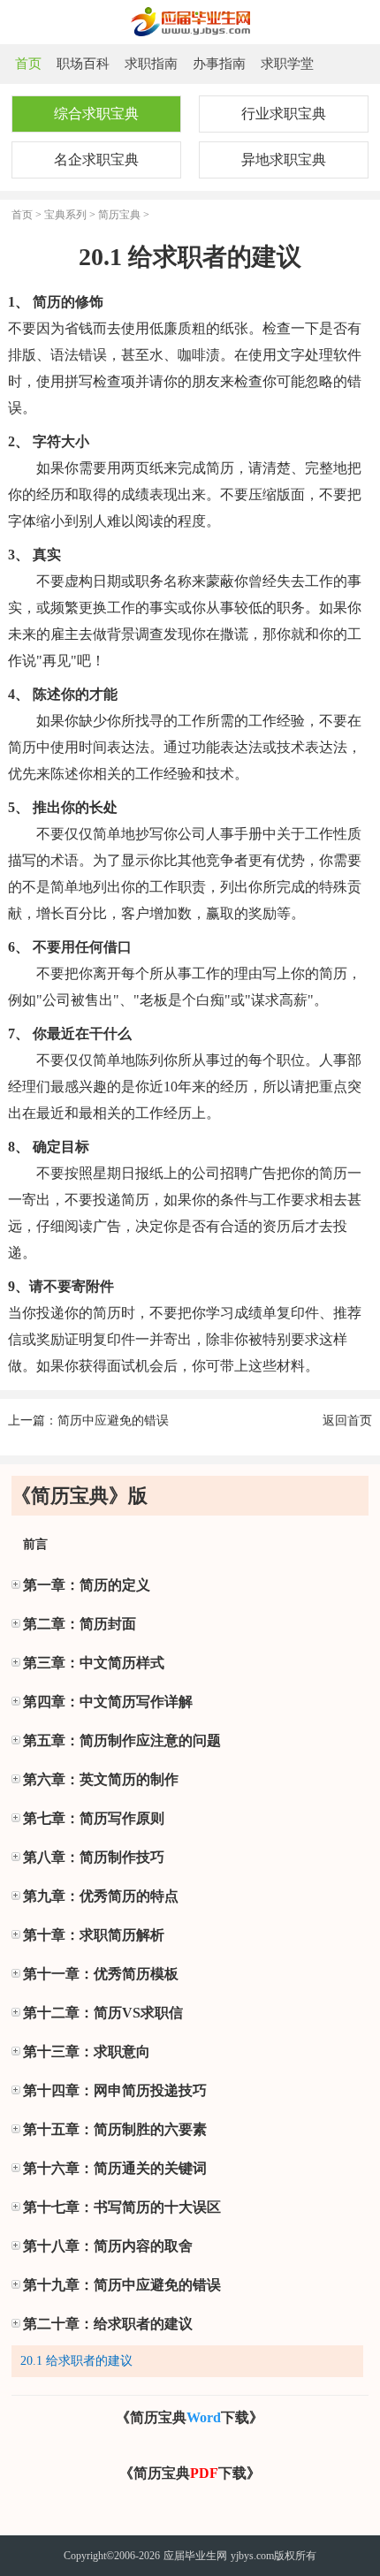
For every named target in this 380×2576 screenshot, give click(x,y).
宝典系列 (65, 215)
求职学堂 (287, 64)
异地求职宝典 (284, 160)
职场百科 (83, 64)
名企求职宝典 (96, 160)
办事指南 (219, 64)
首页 (28, 64)
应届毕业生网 (195, 2556)
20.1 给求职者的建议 (76, 2361)
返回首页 (347, 1421)
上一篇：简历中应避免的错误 (88, 1421)
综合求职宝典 (96, 114)
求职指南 (151, 64)
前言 (35, 1544)
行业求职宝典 (284, 114)
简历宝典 (119, 215)
